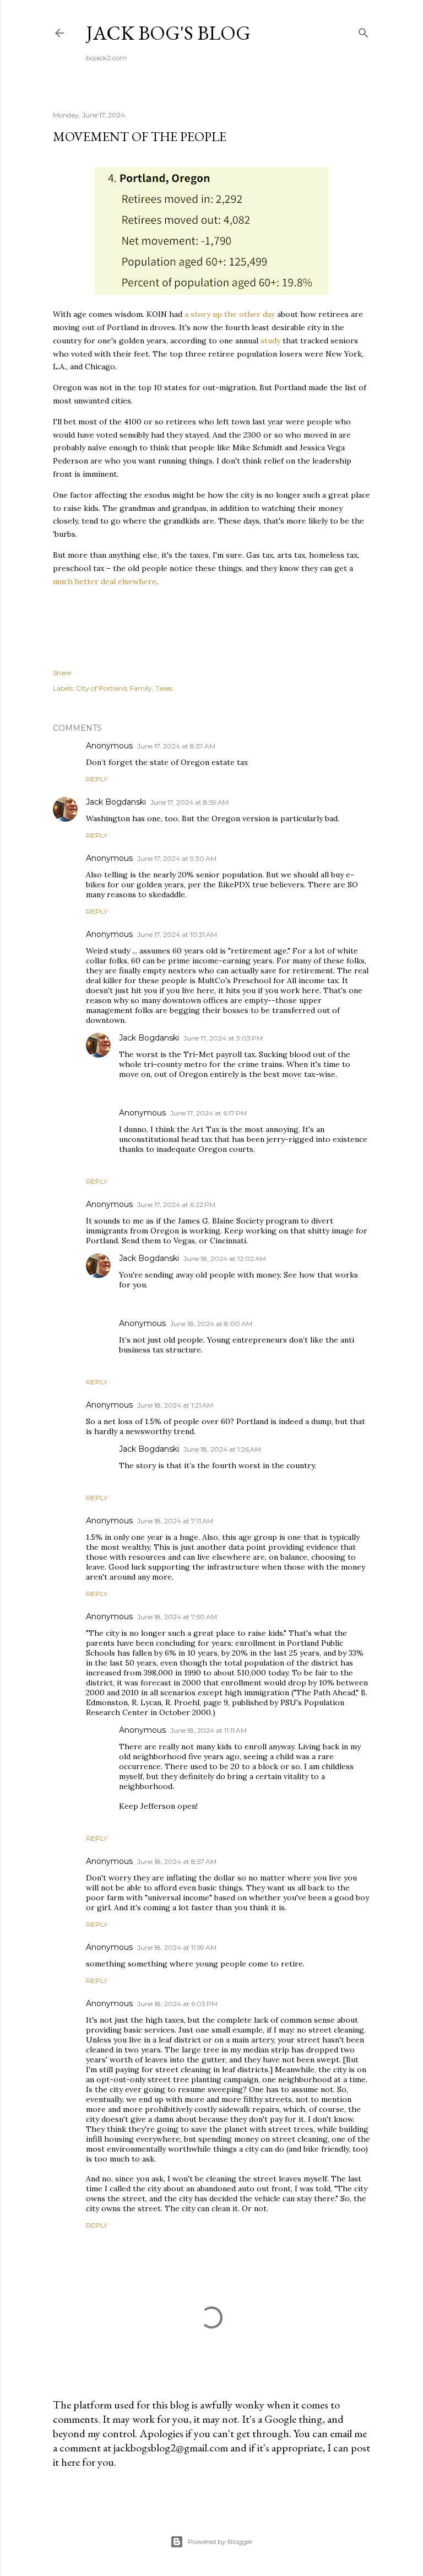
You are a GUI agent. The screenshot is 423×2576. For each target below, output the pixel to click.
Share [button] (62, 673)
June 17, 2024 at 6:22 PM (176, 1205)
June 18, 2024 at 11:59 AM (177, 1947)
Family (141, 688)
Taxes (164, 688)
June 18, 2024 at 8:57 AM (177, 1861)
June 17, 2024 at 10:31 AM (177, 934)
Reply (97, 779)
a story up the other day (229, 314)
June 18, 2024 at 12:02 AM (225, 1259)
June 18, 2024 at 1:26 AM (222, 1449)
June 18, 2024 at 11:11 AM (208, 1730)
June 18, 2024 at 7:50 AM (177, 1617)
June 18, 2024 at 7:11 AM (175, 1521)
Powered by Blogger (220, 2542)
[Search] (364, 31)
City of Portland (101, 688)
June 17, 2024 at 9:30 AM (177, 858)
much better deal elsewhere (105, 581)
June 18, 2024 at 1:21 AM (175, 1405)
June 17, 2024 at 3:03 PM (223, 1038)
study (270, 341)
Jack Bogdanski (116, 802)
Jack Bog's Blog (168, 33)
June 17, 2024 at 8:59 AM (189, 802)
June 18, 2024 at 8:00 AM (211, 1324)
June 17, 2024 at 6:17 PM (208, 1113)
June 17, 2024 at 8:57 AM (176, 746)
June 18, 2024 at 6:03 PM (177, 2004)
